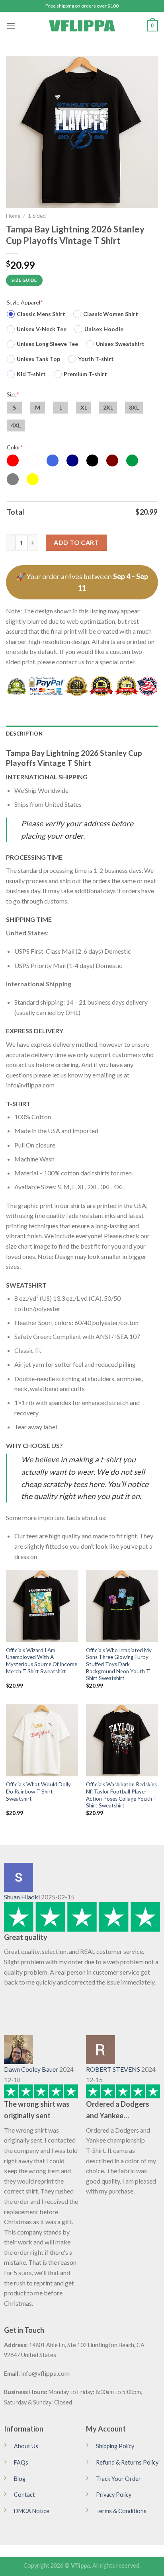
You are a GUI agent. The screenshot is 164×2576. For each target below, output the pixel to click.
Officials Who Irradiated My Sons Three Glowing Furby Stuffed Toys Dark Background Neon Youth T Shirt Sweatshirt (119, 1664)
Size (13, 394)
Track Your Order (118, 2479)
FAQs (21, 2462)
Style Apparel (25, 302)
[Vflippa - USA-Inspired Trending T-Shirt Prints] (82, 26)
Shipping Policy (115, 2446)
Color (15, 447)
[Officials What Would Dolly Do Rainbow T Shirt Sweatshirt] (42, 1740)
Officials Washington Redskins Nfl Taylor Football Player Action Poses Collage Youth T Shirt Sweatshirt (122, 1795)
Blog (20, 2479)
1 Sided (37, 216)
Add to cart (76, 542)
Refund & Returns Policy (127, 2462)
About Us (26, 2446)
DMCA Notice (32, 2511)
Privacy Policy (114, 2495)
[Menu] (11, 26)
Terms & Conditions (121, 2511)
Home (13, 216)
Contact (24, 2495)
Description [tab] (24, 734)
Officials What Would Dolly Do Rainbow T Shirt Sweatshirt (38, 1791)
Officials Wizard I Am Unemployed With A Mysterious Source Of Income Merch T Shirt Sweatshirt (42, 1661)
